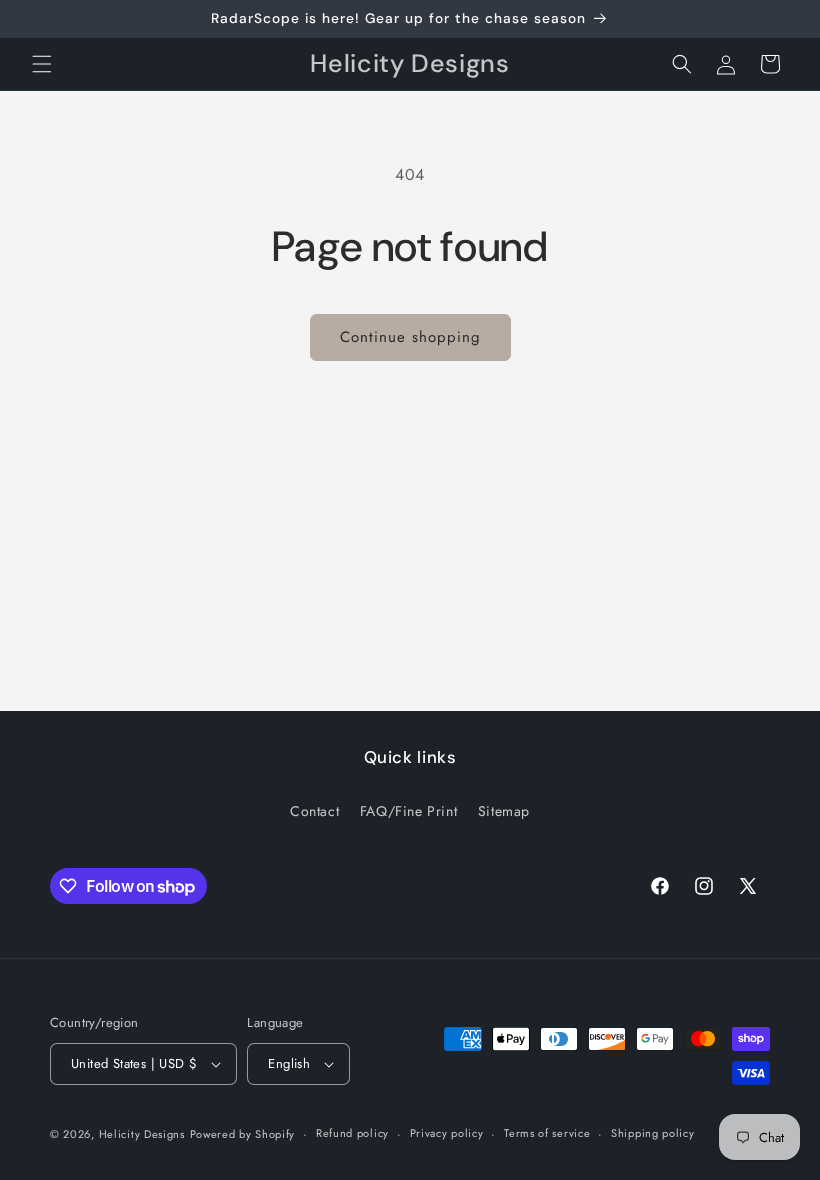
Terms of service (547, 1133)
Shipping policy (653, 1133)
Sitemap (504, 811)
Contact (314, 811)
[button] (42, 64)
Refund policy (352, 1133)
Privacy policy (447, 1133)
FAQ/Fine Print (408, 811)
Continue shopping (410, 337)
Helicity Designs (142, 1134)
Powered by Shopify (243, 1134)
